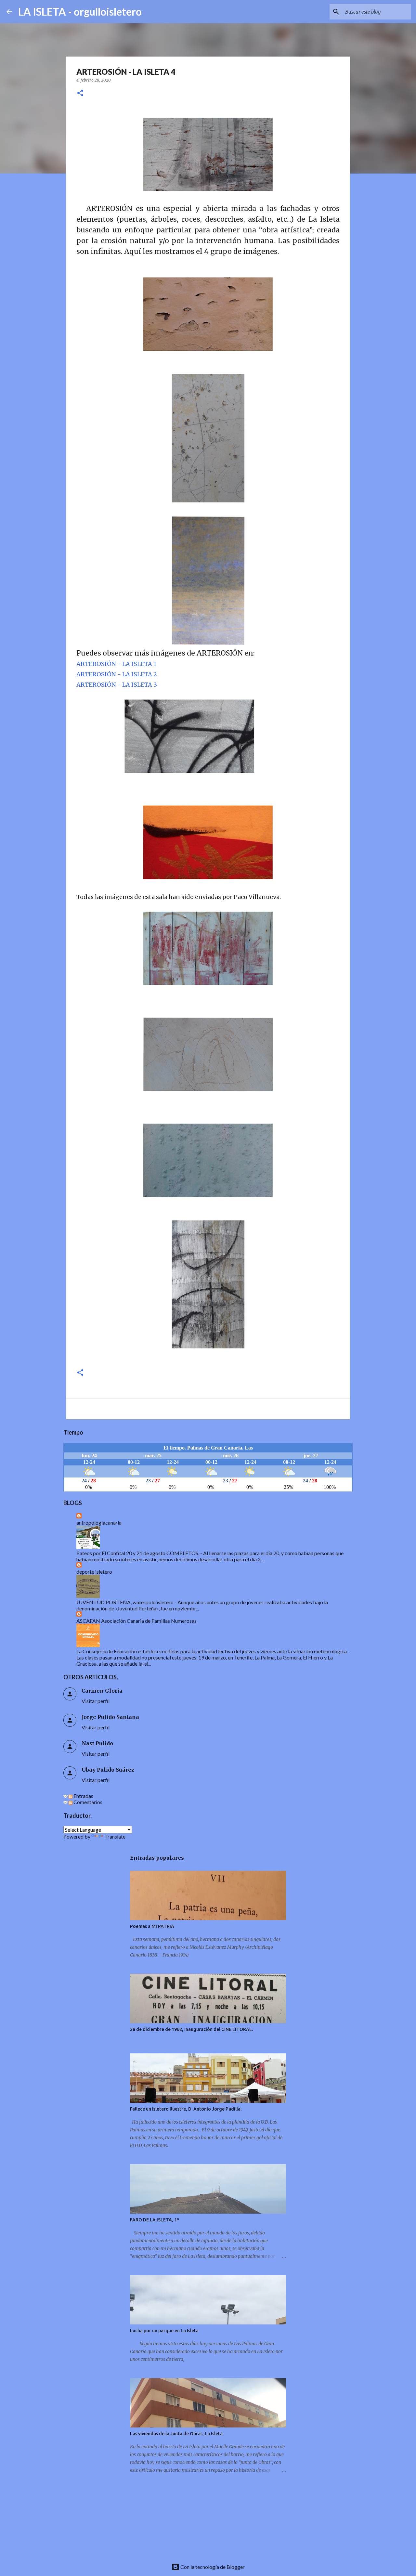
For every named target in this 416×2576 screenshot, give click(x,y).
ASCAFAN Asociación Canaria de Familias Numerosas (136, 1621)
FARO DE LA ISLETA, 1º (155, 2220)
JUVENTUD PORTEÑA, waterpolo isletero (125, 1602)
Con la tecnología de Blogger (212, 2567)
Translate (115, 1836)
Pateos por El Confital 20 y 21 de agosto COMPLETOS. (138, 1553)
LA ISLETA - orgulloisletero (80, 12)
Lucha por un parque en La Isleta (164, 2331)
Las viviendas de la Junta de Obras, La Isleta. (177, 2434)
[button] (80, 93)
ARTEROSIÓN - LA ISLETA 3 (117, 685)
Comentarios (87, 1802)
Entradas (83, 1796)
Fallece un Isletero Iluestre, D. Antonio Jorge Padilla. (186, 2109)
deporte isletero (94, 1572)
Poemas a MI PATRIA (152, 1926)
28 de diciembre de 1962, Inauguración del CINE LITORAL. (191, 2029)
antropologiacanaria (99, 1522)
